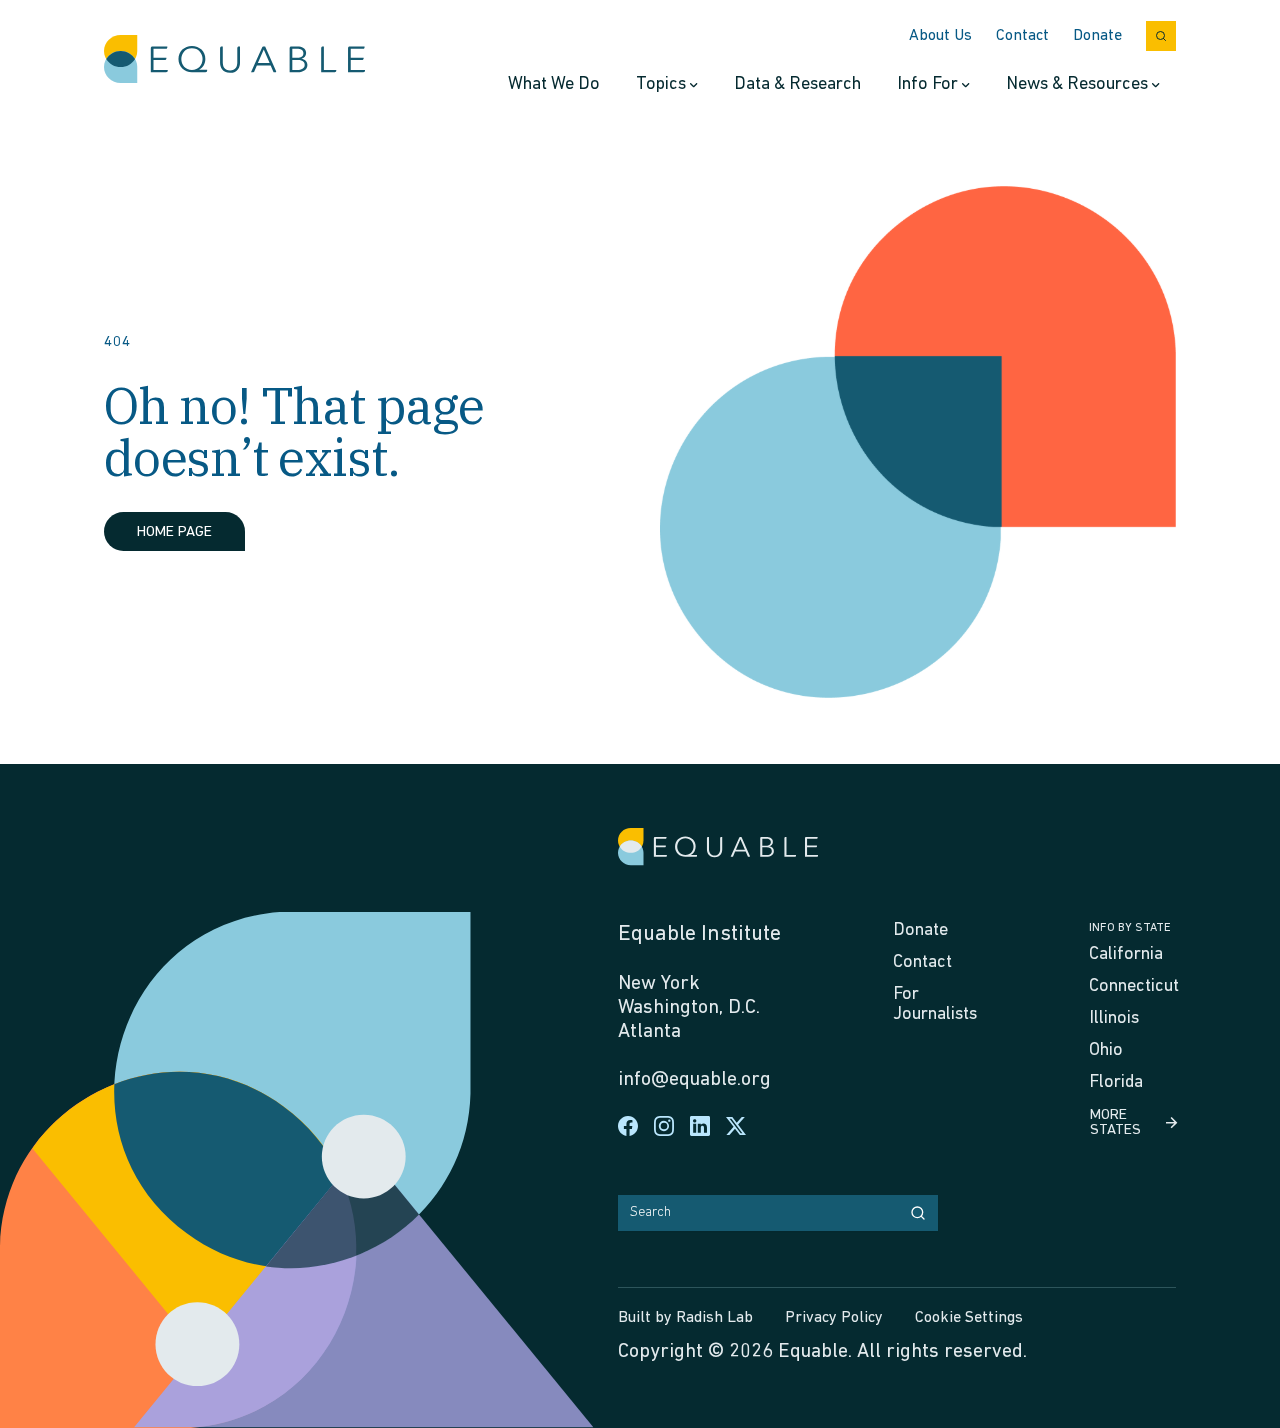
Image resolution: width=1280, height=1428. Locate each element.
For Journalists (935, 1005)
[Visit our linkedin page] (700, 1126)
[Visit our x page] (736, 1126)
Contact (1022, 36)
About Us (940, 36)
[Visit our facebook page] (628, 1126)
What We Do (554, 85)
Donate (1097, 36)
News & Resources (1077, 85)
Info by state (1130, 928)
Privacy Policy (834, 1318)
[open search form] (1161, 36)
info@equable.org (694, 1080)
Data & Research (797, 85)
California (1126, 955)
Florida (1116, 1083)
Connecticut (1134, 987)
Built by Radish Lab (685, 1318)
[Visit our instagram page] (664, 1126)
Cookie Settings (969, 1318)
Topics (661, 85)
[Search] (918, 1213)
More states (1115, 1123)
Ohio (1106, 1051)
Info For (927, 85)
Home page (174, 532)
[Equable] (234, 60)
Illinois (1114, 1019)
